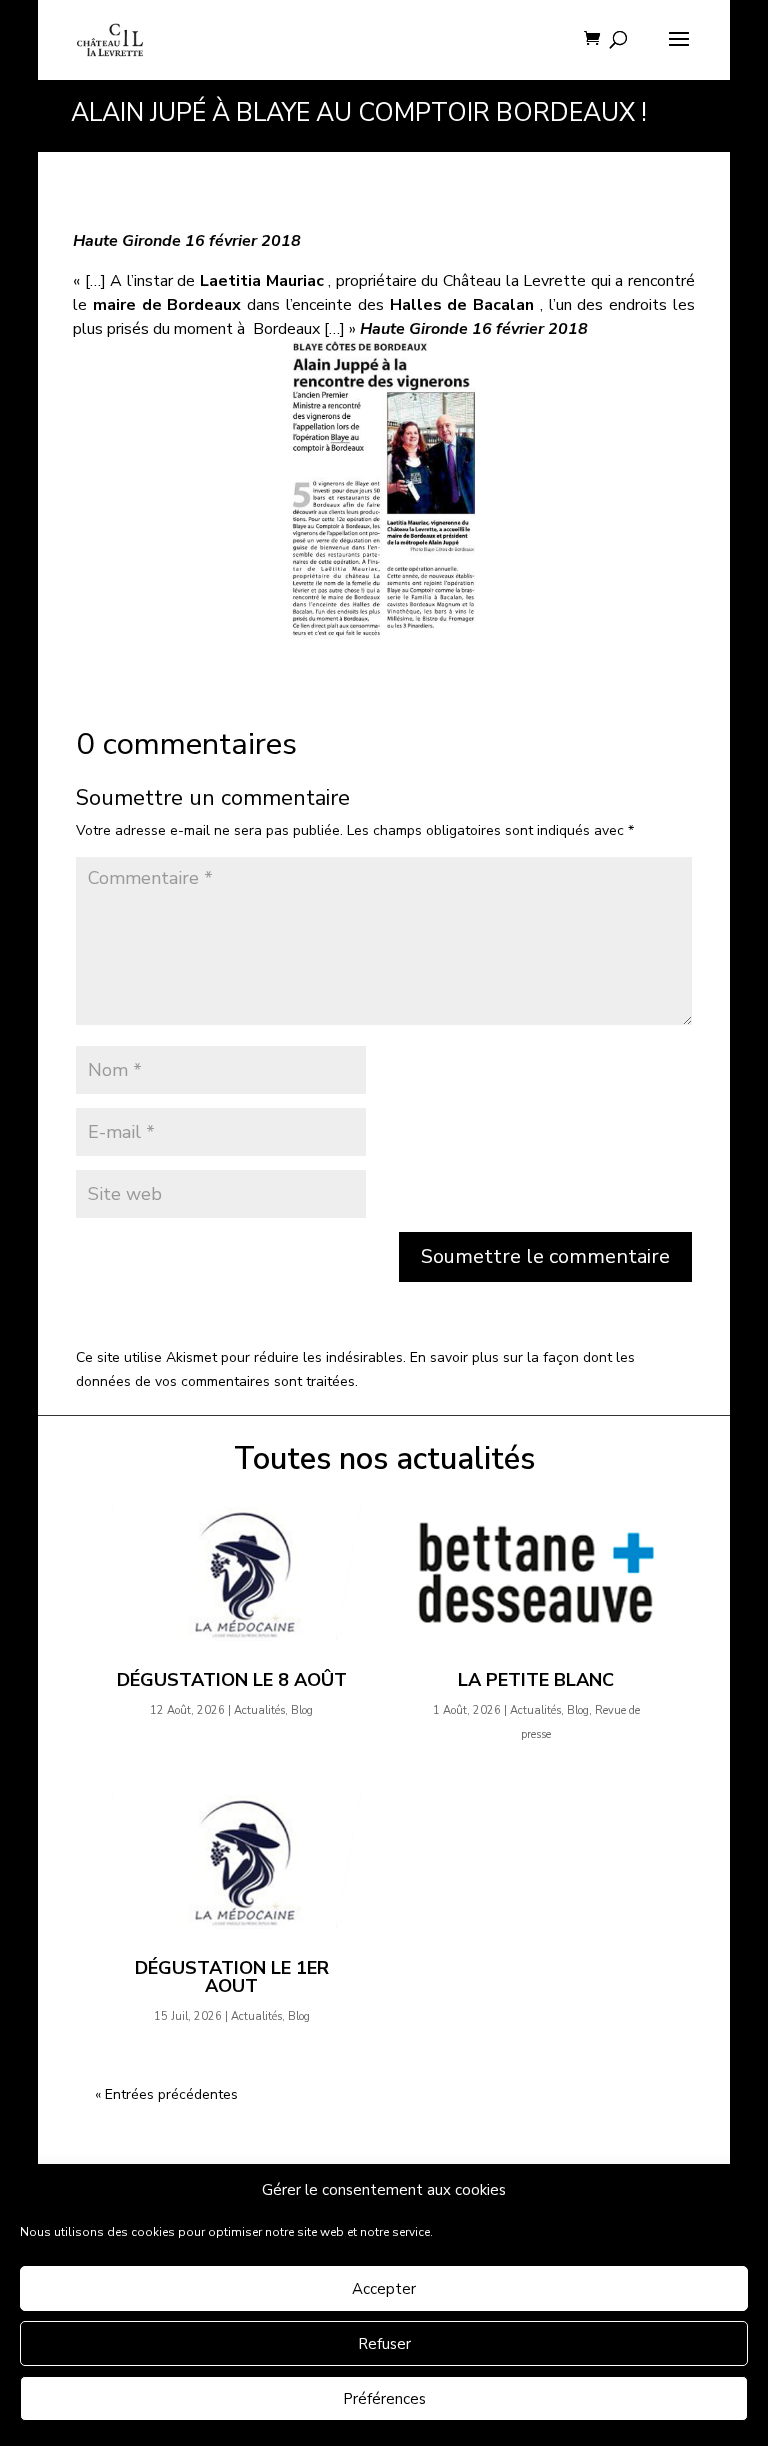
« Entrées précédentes (166, 2094)
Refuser (384, 2344)
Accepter (384, 2289)
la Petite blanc (536, 1680)
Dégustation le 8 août (232, 1680)
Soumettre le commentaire (545, 1256)
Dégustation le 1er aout (232, 1977)
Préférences (384, 2399)
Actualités (259, 1710)
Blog (302, 1710)
